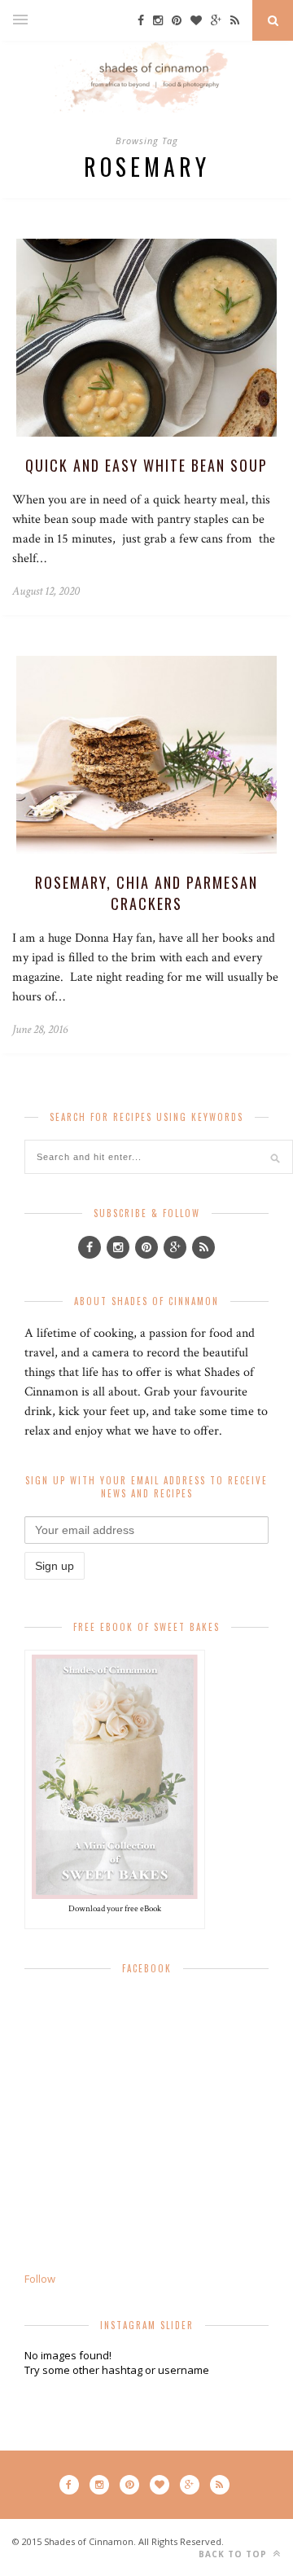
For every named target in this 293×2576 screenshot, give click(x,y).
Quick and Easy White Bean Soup (146, 465)
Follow (40, 2279)
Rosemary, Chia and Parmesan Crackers (146, 893)
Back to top (234, 2554)
